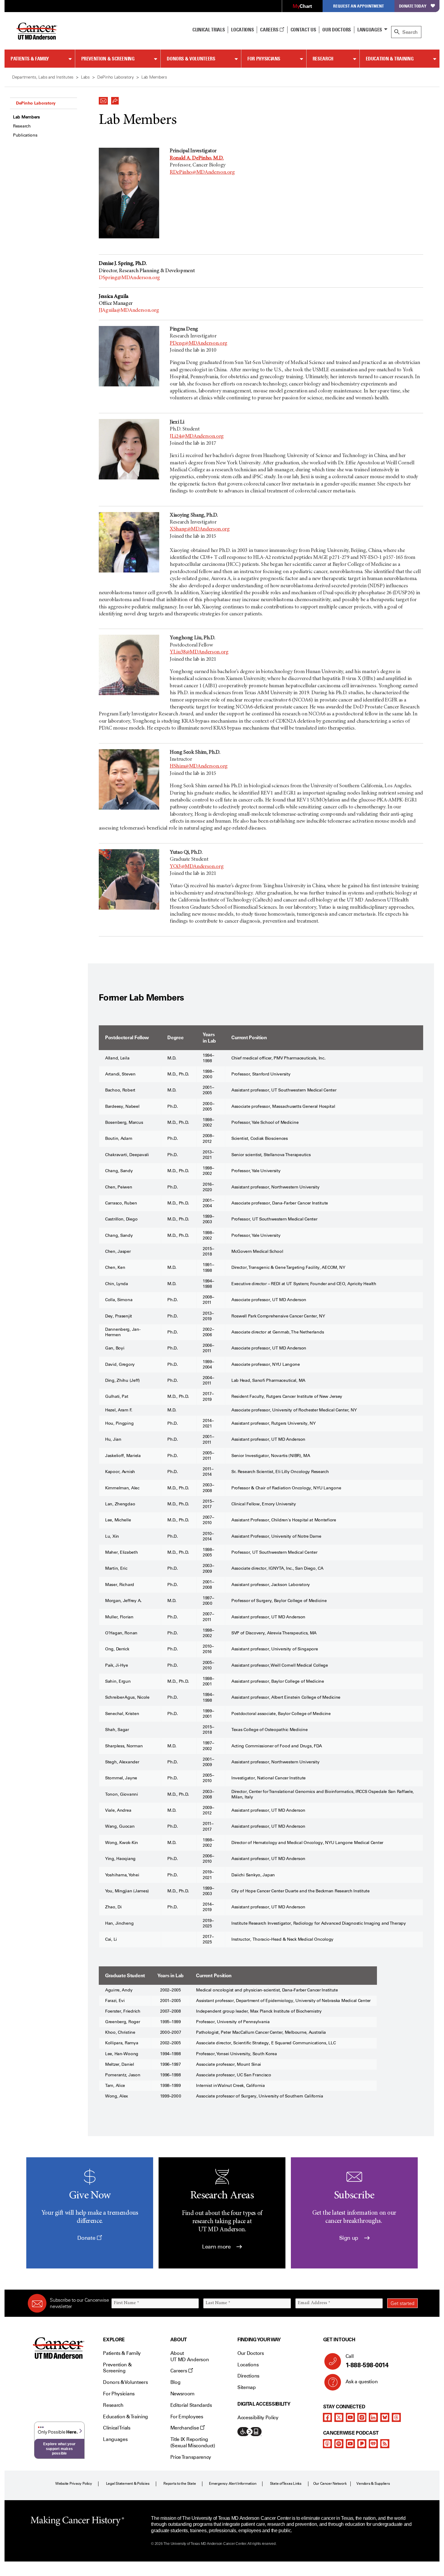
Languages (370, 30)
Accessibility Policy (258, 2418)
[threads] (396, 2417)
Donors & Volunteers (191, 59)
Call (367, 2361)
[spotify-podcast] (339, 2444)
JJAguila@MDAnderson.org (129, 311)
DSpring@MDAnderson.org (129, 278)
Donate (87, 2238)
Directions (248, 2376)
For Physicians (264, 59)
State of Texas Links (286, 2484)
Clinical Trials (209, 30)
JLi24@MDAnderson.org (197, 437)
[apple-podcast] (327, 2444)
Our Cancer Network (330, 2484)
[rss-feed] (385, 2444)
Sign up (349, 2238)
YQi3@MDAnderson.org (197, 867)
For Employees (187, 2417)
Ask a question (362, 2382)
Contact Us (303, 30)
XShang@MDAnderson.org (200, 529)
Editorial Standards (191, 2405)
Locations (248, 2365)
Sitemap (247, 2387)
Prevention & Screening (108, 59)
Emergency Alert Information (233, 2484)
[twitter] (339, 2417)
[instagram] (362, 2417)
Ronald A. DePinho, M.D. (197, 158)
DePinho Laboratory (36, 103)
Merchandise (185, 2428)
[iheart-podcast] (373, 2444)
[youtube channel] (350, 2417)
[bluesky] (385, 2417)
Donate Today (413, 6)
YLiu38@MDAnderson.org (199, 652)
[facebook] (327, 2417)
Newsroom (182, 2394)
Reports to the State (180, 2484)
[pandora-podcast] (362, 2444)
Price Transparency (191, 2457)
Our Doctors (336, 30)
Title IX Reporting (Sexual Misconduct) (193, 2442)
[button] (103, 99)
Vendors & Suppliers (373, 2484)
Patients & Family (30, 59)
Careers (270, 30)
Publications (25, 135)
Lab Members (26, 117)
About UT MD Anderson (190, 2356)
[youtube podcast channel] (350, 2444)
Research (323, 59)
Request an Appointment (359, 6)
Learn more (217, 2247)
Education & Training (390, 59)
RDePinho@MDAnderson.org (202, 172)
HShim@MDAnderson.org (199, 766)
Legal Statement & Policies (128, 2484)
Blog (175, 2382)
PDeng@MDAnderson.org (199, 343)
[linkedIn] (373, 2417)
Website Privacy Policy (74, 2484)
